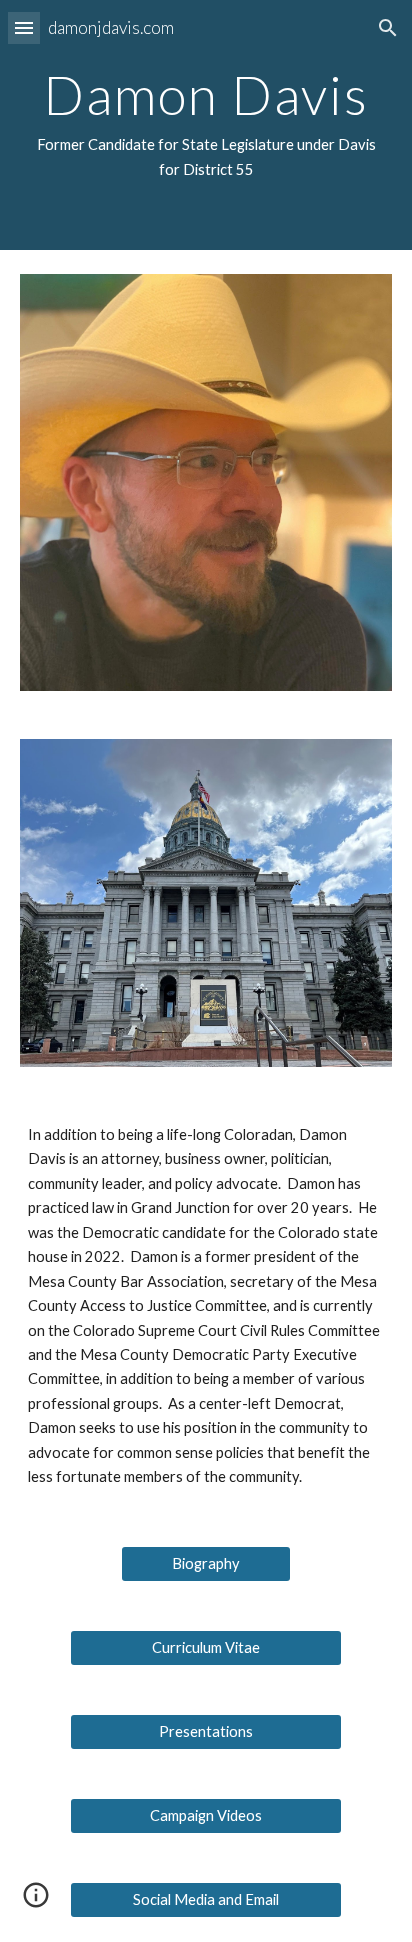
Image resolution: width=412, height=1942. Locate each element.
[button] (24, 27)
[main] (206, 125)
